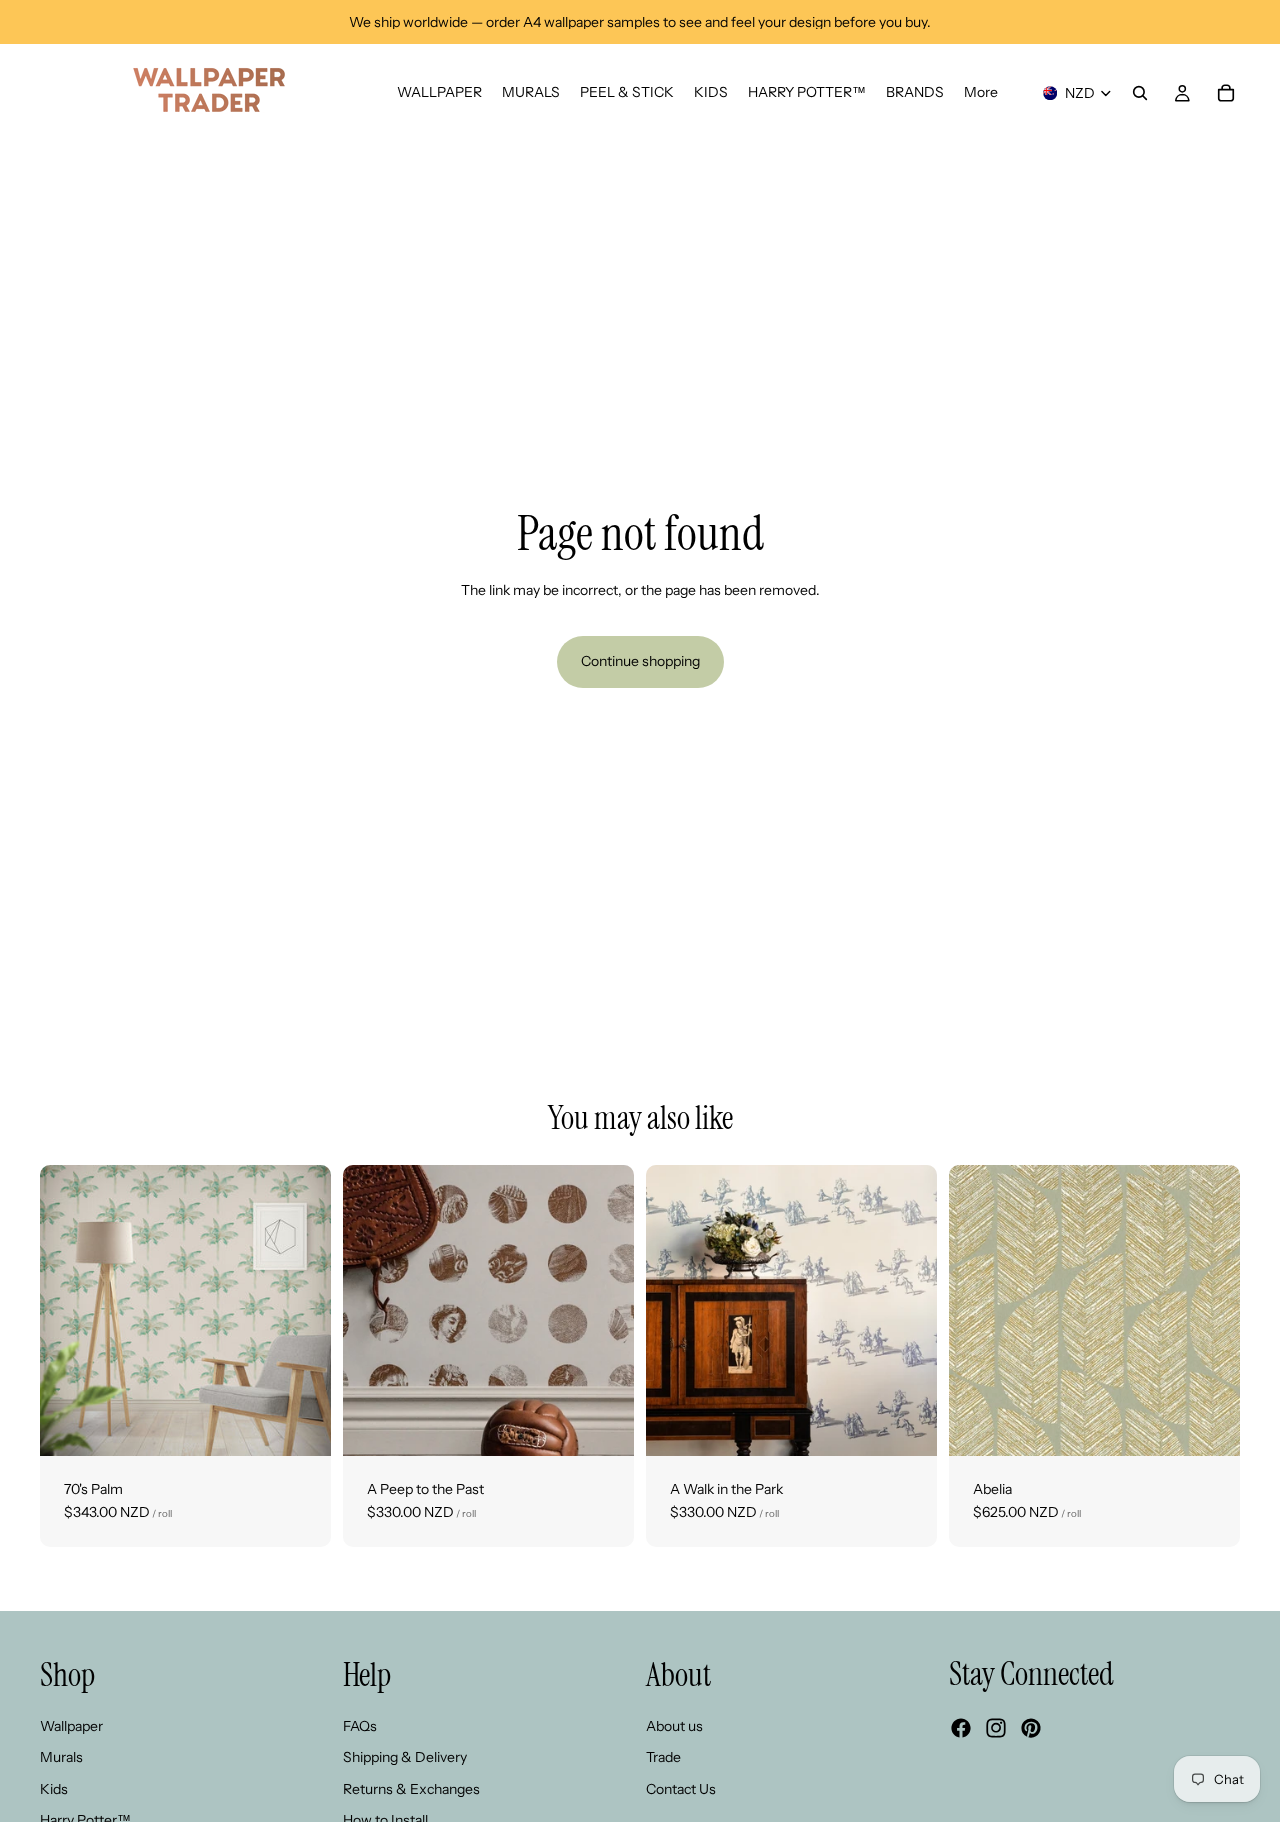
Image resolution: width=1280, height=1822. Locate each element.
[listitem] (981, 93)
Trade (663, 1757)
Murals (61, 1757)
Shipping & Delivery (405, 1757)
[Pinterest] (1031, 1728)
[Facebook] (961, 1728)
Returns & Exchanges (411, 1789)
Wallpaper (71, 1725)
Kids (54, 1789)
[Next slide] (301, 1310)
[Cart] (1226, 93)
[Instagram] (996, 1728)
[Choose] (300, 1425)
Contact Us (681, 1789)
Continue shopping (640, 661)
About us (674, 1725)
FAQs (360, 1725)
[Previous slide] (70, 1310)
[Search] (1140, 93)
